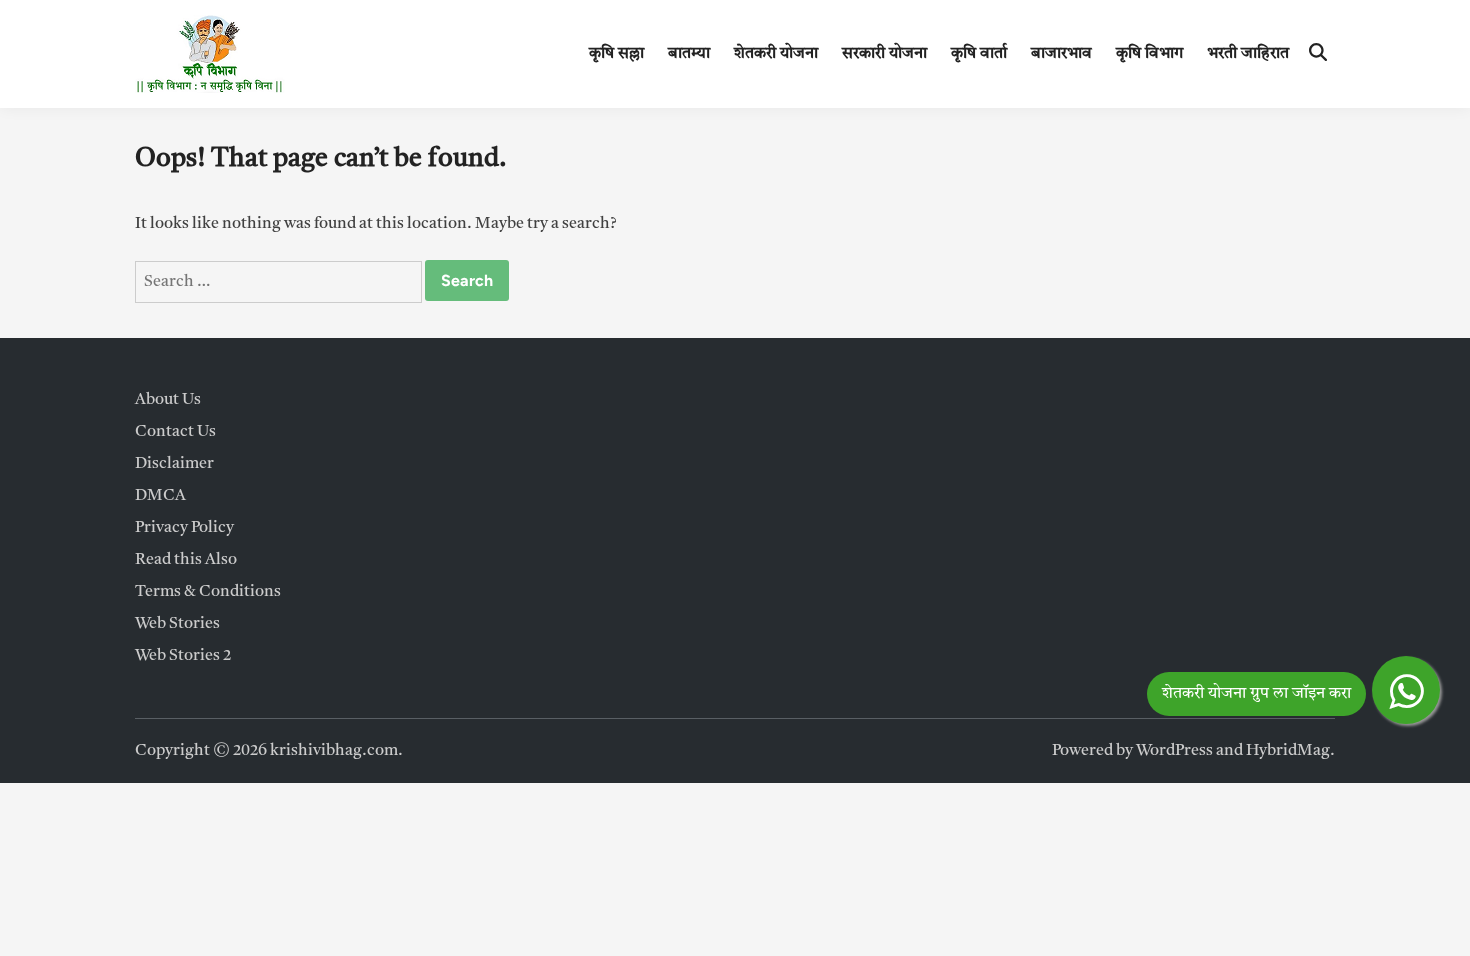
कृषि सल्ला (616, 54)
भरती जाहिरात (1248, 54)
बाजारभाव (1061, 54)
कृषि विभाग (1149, 54)
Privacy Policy (184, 528)
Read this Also (186, 560)
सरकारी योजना (884, 54)
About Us (168, 400)
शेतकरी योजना (776, 54)
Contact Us (175, 432)
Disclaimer (174, 464)
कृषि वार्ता (979, 54)
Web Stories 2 (183, 656)
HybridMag (1288, 751)
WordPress (1174, 751)
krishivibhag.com (334, 751)
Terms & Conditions (208, 592)
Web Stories (177, 624)
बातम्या (689, 54)
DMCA (160, 496)
